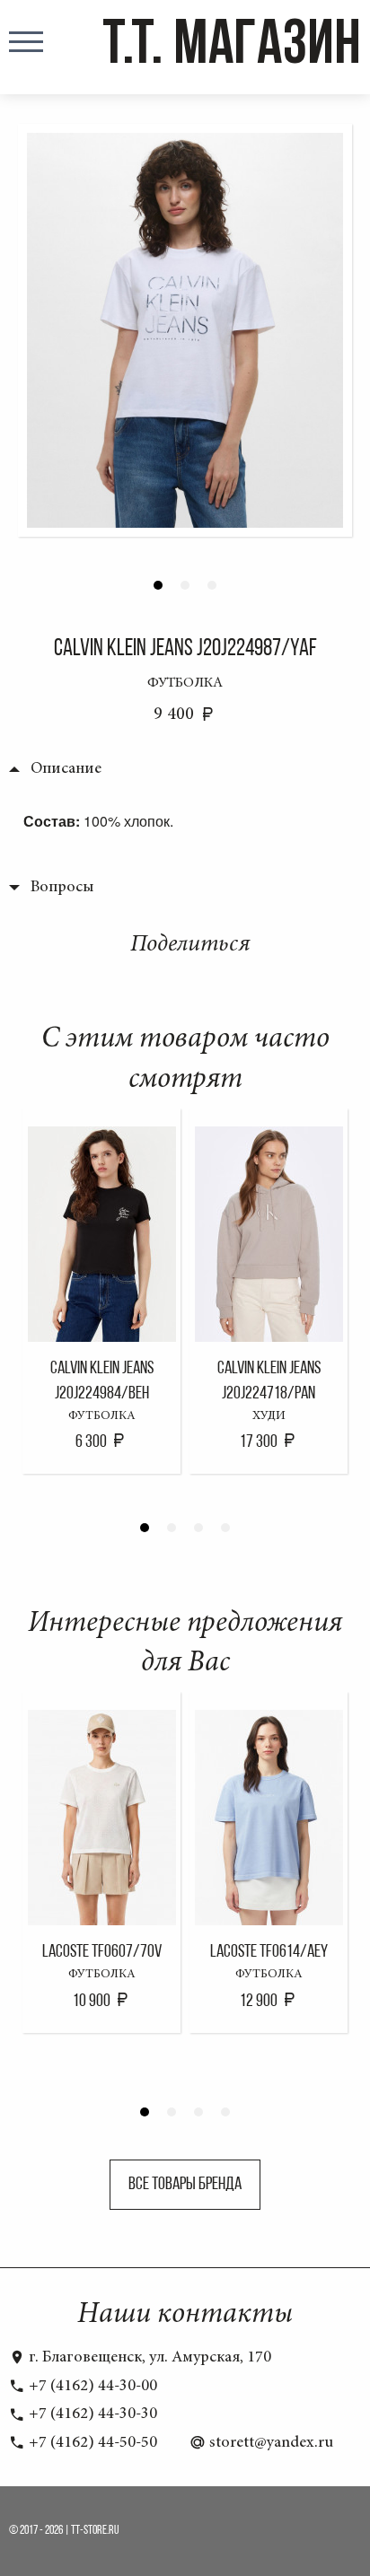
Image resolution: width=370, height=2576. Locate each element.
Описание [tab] (66, 769)
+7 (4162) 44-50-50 (91, 2443)
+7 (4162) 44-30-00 (91, 2387)
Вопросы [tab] (62, 888)
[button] (158, 585)
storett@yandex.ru (269, 2443)
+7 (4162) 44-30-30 (91, 2414)
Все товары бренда (185, 2185)
